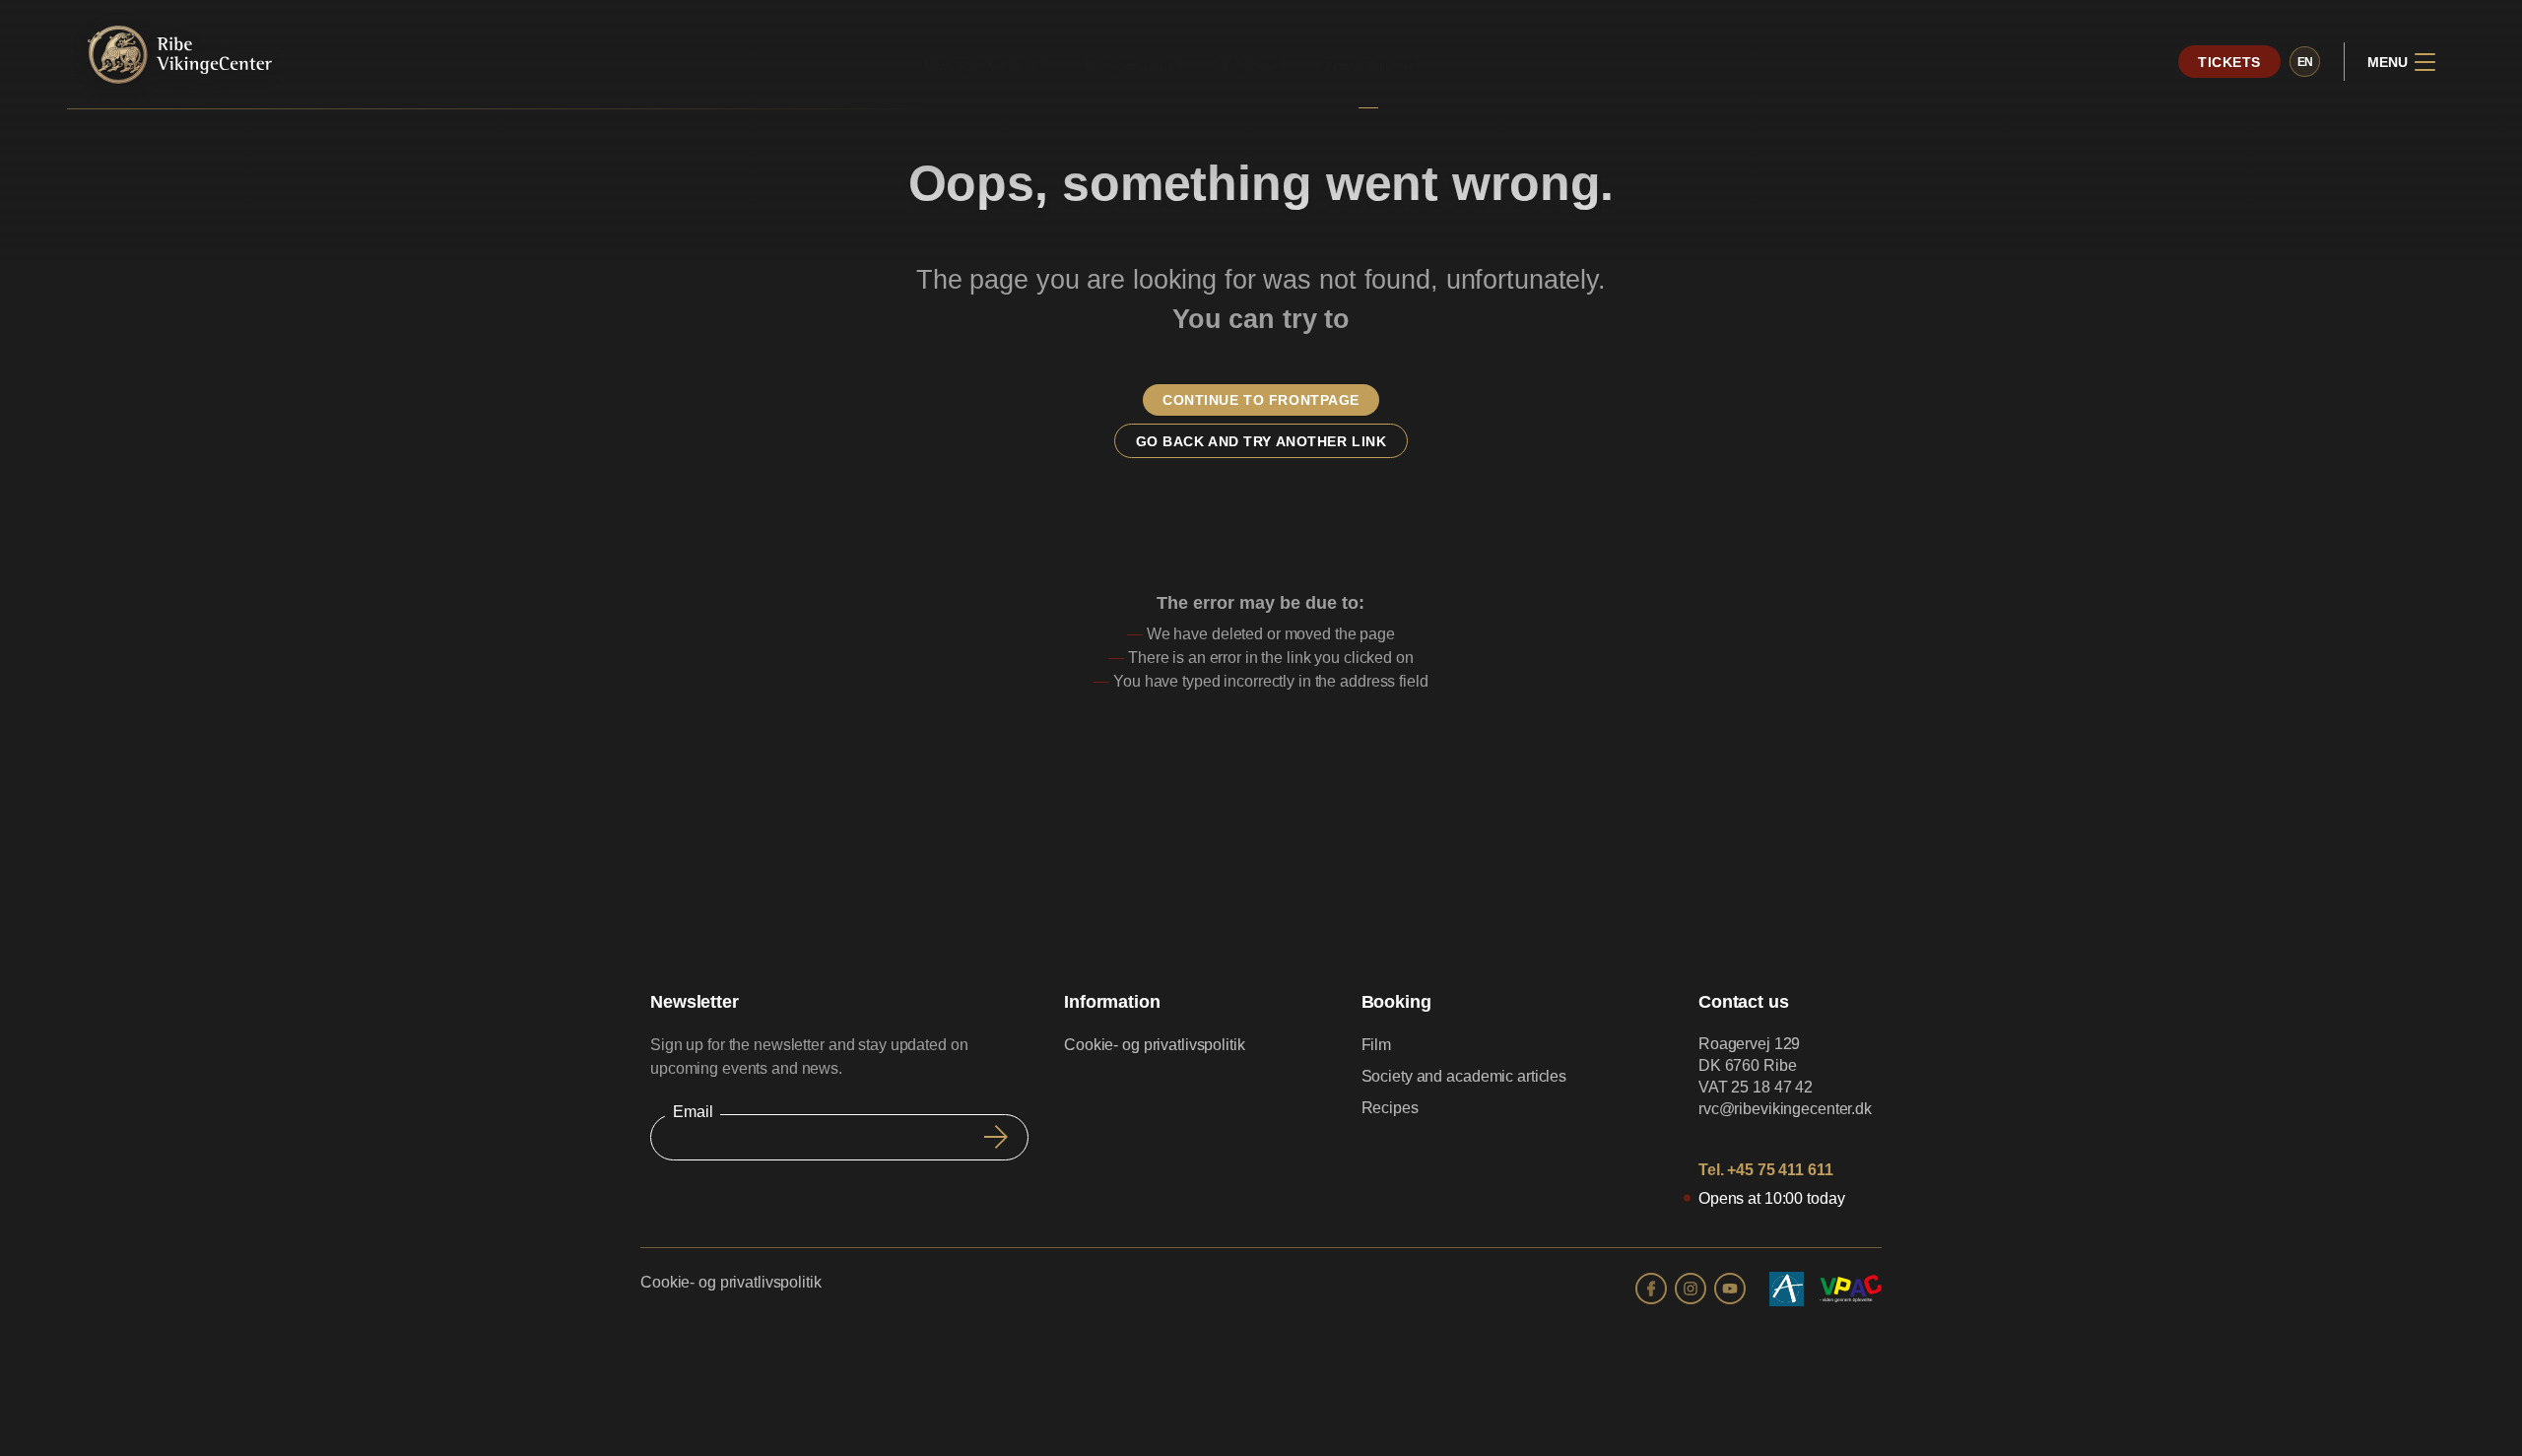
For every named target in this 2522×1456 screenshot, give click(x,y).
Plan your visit (981, 65)
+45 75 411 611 (1780, 1170)
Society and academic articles (1464, 1076)
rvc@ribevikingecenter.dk (1785, 1109)
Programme (1129, 65)
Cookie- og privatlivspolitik (1155, 1045)
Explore (1250, 65)
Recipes (1390, 1108)
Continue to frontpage (1261, 400)
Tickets (2229, 62)
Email (693, 1112)
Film (1377, 1045)
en (2306, 62)
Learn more (1369, 65)
